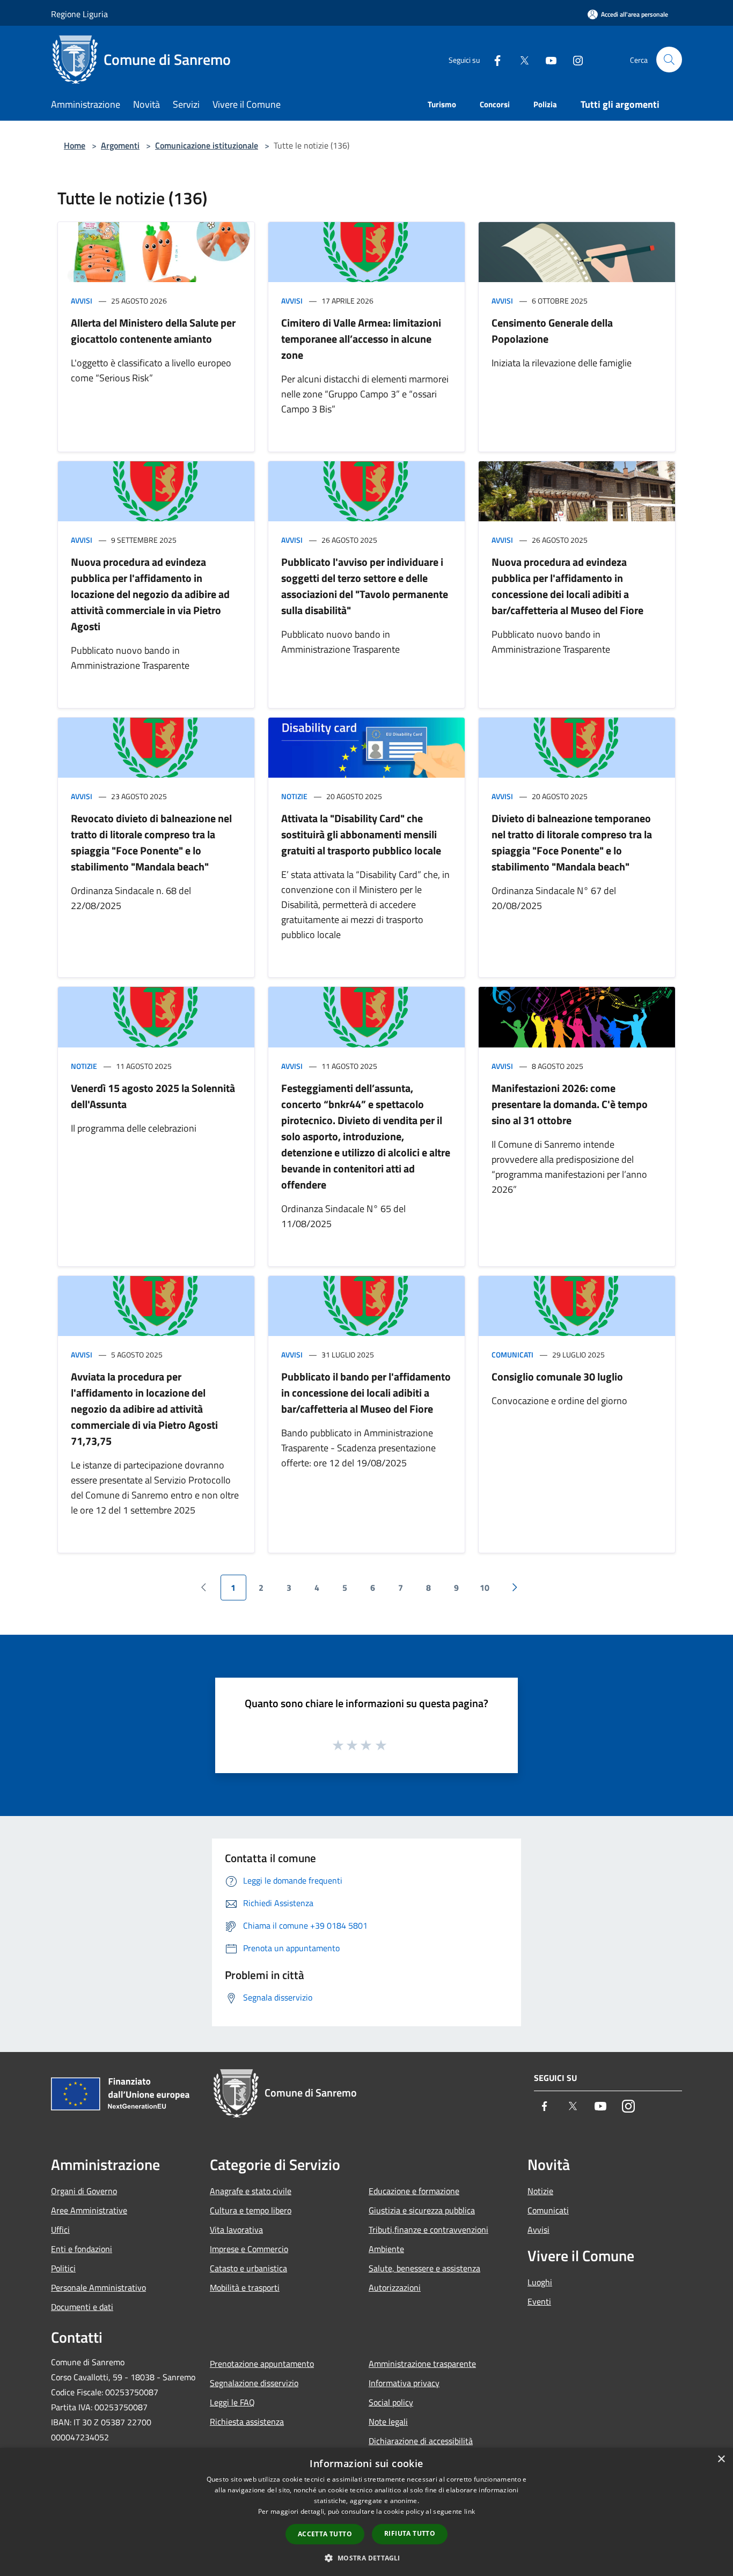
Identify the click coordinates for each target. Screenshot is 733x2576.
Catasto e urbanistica (248, 2268)
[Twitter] (520, 59)
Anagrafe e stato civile (251, 2191)
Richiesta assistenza (247, 2422)
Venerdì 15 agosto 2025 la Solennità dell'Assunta (153, 1096)
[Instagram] (574, 59)
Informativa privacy (404, 2383)
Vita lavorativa (236, 2230)
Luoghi (540, 2282)
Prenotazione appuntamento (262, 2364)
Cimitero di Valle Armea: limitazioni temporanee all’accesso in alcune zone (361, 339)
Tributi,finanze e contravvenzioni (428, 2230)
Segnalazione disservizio (254, 2383)
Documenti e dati (82, 2307)
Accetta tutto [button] (325, 2534)
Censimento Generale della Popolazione (552, 331)
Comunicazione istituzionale (207, 145)
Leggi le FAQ (232, 2402)
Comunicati (512, 1355)
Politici (63, 2268)
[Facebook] (493, 59)
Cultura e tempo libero (251, 2210)
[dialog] (366, 2512)
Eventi (539, 2301)
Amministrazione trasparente (422, 2364)
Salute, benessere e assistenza (424, 2268)
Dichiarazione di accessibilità (421, 2441)
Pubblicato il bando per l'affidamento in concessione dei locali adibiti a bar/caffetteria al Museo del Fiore (366, 1393)
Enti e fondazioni (82, 2249)
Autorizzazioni (395, 2287)
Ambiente (386, 2249)
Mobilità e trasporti (245, 2287)
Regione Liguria (79, 14)
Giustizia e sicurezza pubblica (422, 2210)
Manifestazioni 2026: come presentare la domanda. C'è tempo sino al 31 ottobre (570, 1104)
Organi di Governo (84, 2191)
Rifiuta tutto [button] (410, 2533)
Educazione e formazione (414, 2191)
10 (485, 1588)
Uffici (60, 2230)
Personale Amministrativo (98, 2287)
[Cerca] (669, 60)
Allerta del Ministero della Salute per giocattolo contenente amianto (153, 331)
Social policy (391, 2402)
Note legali (388, 2422)
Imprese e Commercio (249, 2249)
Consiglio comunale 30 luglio (557, 1376)
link (470, 2511)
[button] (366, 2558)
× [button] (721, 2459)
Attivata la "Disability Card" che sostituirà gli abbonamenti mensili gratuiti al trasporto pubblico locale (361, 834)
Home (75, 145)
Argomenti (120, 145)
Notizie (294, 796)
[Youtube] (547, 59)
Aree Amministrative (89, 2210)
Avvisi (82, 301)
